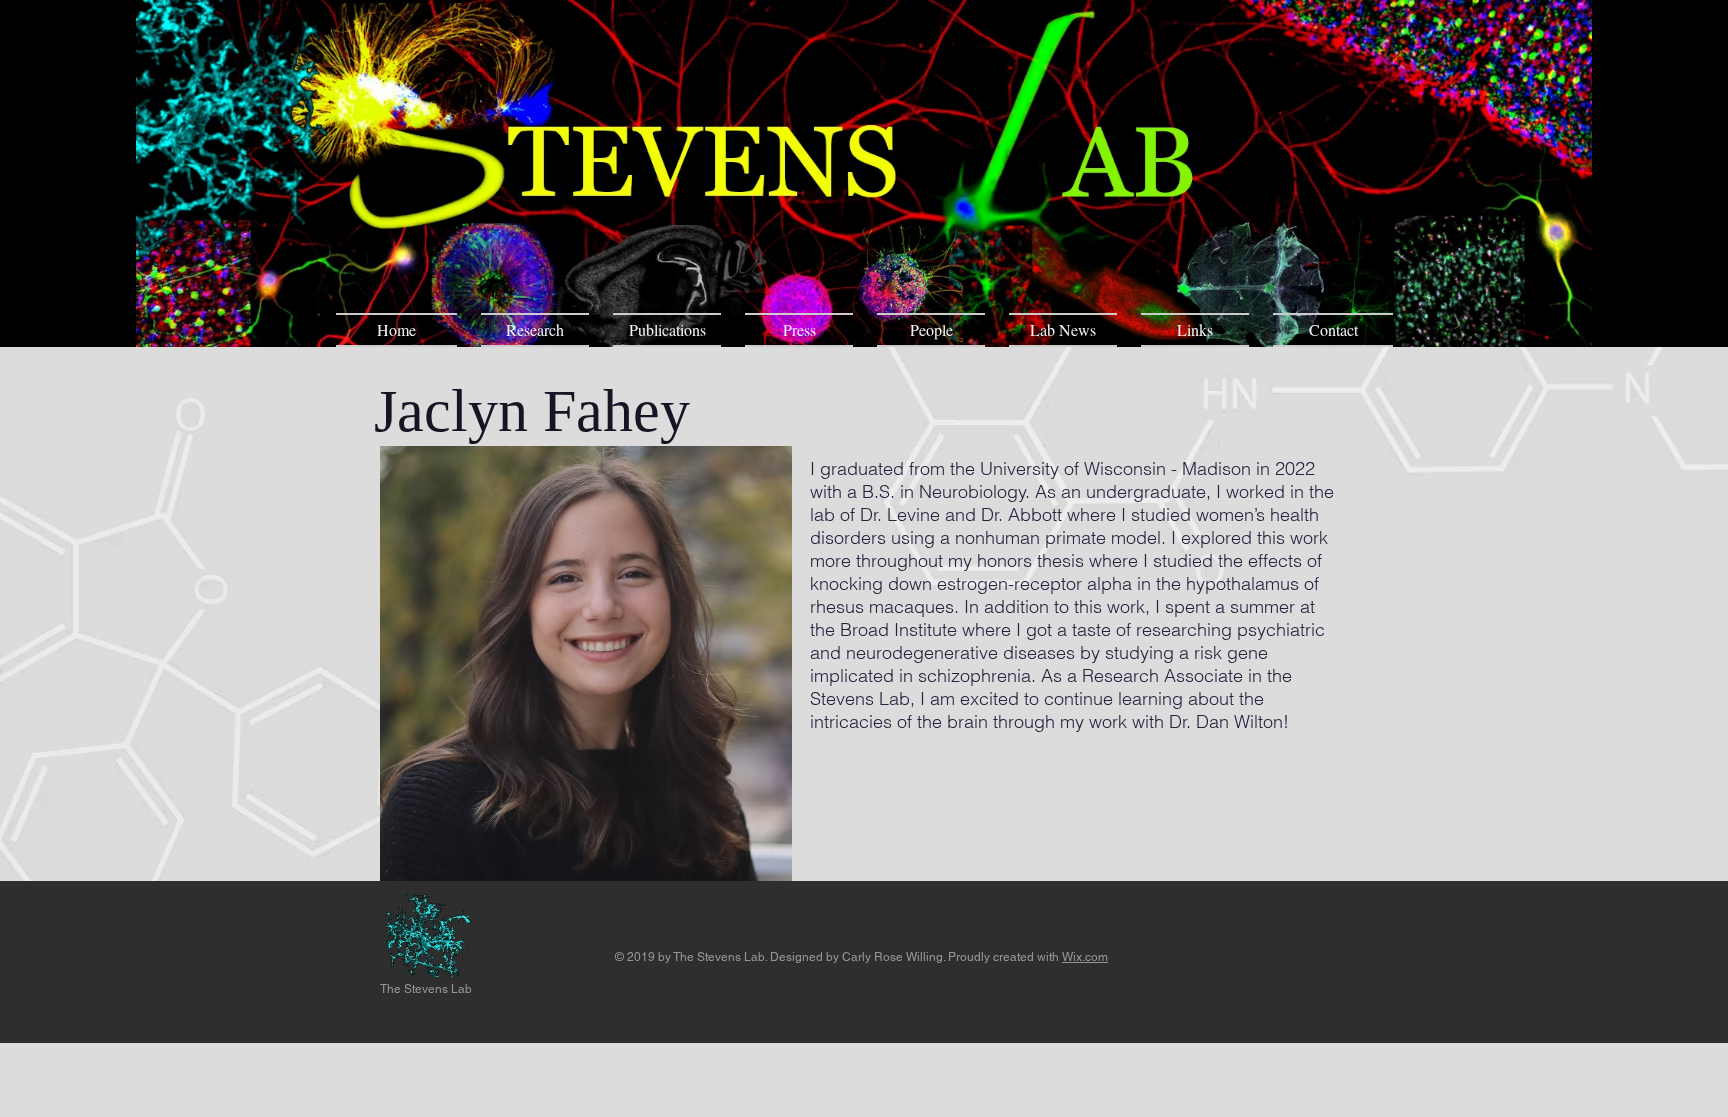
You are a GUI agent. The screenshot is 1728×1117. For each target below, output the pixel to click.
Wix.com (1085, 957)
